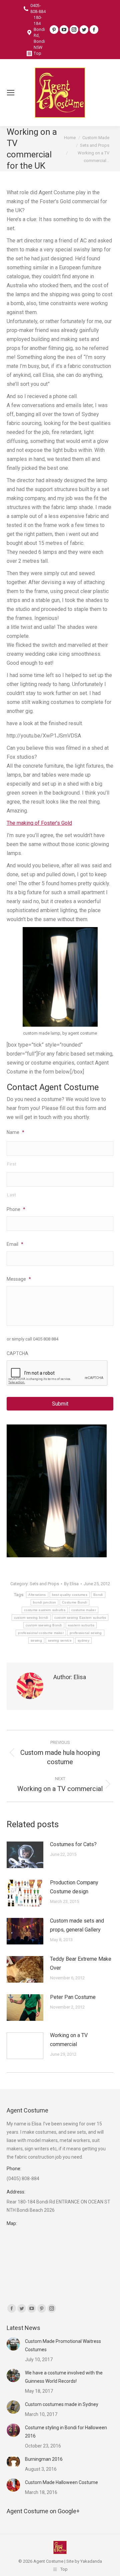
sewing (36, 1640)
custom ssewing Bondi (44, 1625)
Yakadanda (91, 2561)
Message (19, 1279)
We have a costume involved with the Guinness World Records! (64, 2377)
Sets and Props (44, 1584)
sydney (83, 1640)
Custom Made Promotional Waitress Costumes (63, 2345)
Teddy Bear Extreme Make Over (81, 1963)
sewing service (60, 1640)
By (71, 1584)
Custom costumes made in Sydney (62, 2404)
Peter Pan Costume (73, 1997)
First (12, 1164)
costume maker (84, 1610)
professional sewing (86, 1633)
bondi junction (44, 1602)
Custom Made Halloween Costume (61, 2482)
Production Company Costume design (74, 1887)
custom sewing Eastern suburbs (80, 1618)
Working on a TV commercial (69, 2040)
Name (15, 1132)
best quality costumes (70, 1595)
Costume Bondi (74, 1602)
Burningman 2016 (44, 2459)
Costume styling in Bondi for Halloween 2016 (66, 2432)
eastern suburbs (81, 1625)
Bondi (98, 1595)
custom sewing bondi (31, 1618)
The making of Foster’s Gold (39, 823)
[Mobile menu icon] (11, 93)
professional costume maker (41, 1633)
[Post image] (25, 1855)
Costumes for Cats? (73, 1844)
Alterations (37, 1595)
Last (12, 1195)
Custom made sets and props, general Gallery (77, 1925)
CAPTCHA (17, 1353)
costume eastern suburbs (45, 1610)
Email (15, 1244)
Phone (16, 1209)
